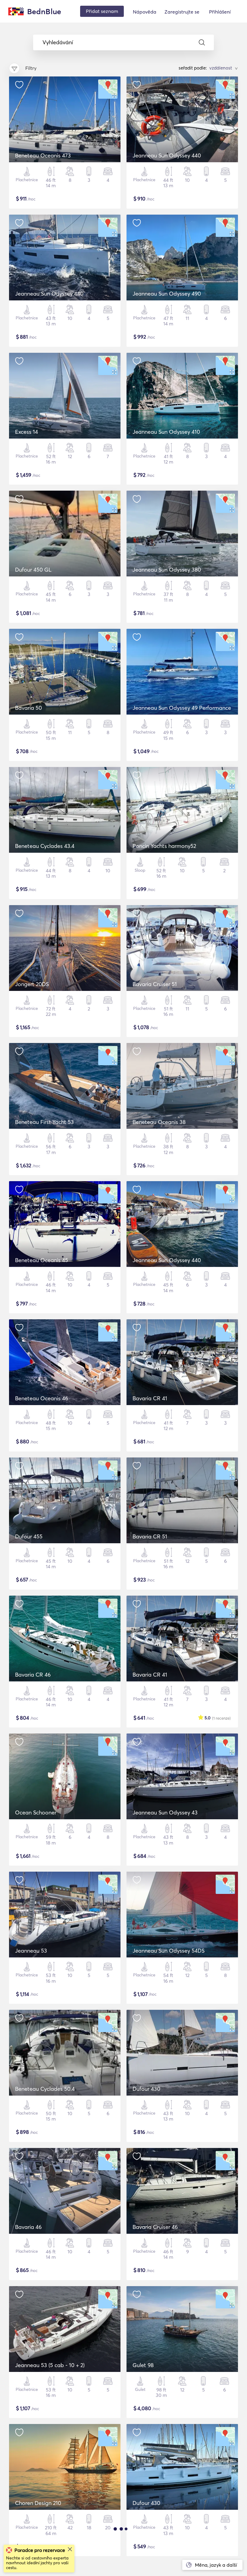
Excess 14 (27, 432)
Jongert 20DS (32, 984)
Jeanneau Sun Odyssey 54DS (169, 1951)
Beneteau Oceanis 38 (159, 1122)
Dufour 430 (146, 2089)
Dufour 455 (29, 1536)
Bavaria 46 (28, 2227)
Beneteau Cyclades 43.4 (45, 846)
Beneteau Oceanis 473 (43, 155)
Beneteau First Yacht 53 (44, 1122)
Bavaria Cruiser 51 (155, 984)
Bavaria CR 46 (33, 1675)
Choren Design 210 (38, 2503)
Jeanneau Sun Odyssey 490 (167, 294)
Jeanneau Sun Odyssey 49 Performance (182, 708)
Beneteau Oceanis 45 (42, 1260)
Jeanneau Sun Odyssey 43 (165, 1813)
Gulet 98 (143, 2365)
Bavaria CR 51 (150, 1536)
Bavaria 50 (28, 708)
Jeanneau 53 (31, 1951)
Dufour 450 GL (33, 570)
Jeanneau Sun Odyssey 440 (167, 155)
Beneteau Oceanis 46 (42, 1398)
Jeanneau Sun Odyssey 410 (166, 432)
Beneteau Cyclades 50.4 (45, 2089)
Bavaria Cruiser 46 (155, 2227)
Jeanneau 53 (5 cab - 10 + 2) (50, 2365)
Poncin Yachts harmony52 (164, 846)
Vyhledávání (58, 42)
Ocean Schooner (36, 1813)
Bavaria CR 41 (150, 1398)
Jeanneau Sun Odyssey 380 (167, 570)
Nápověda (145, 12)
